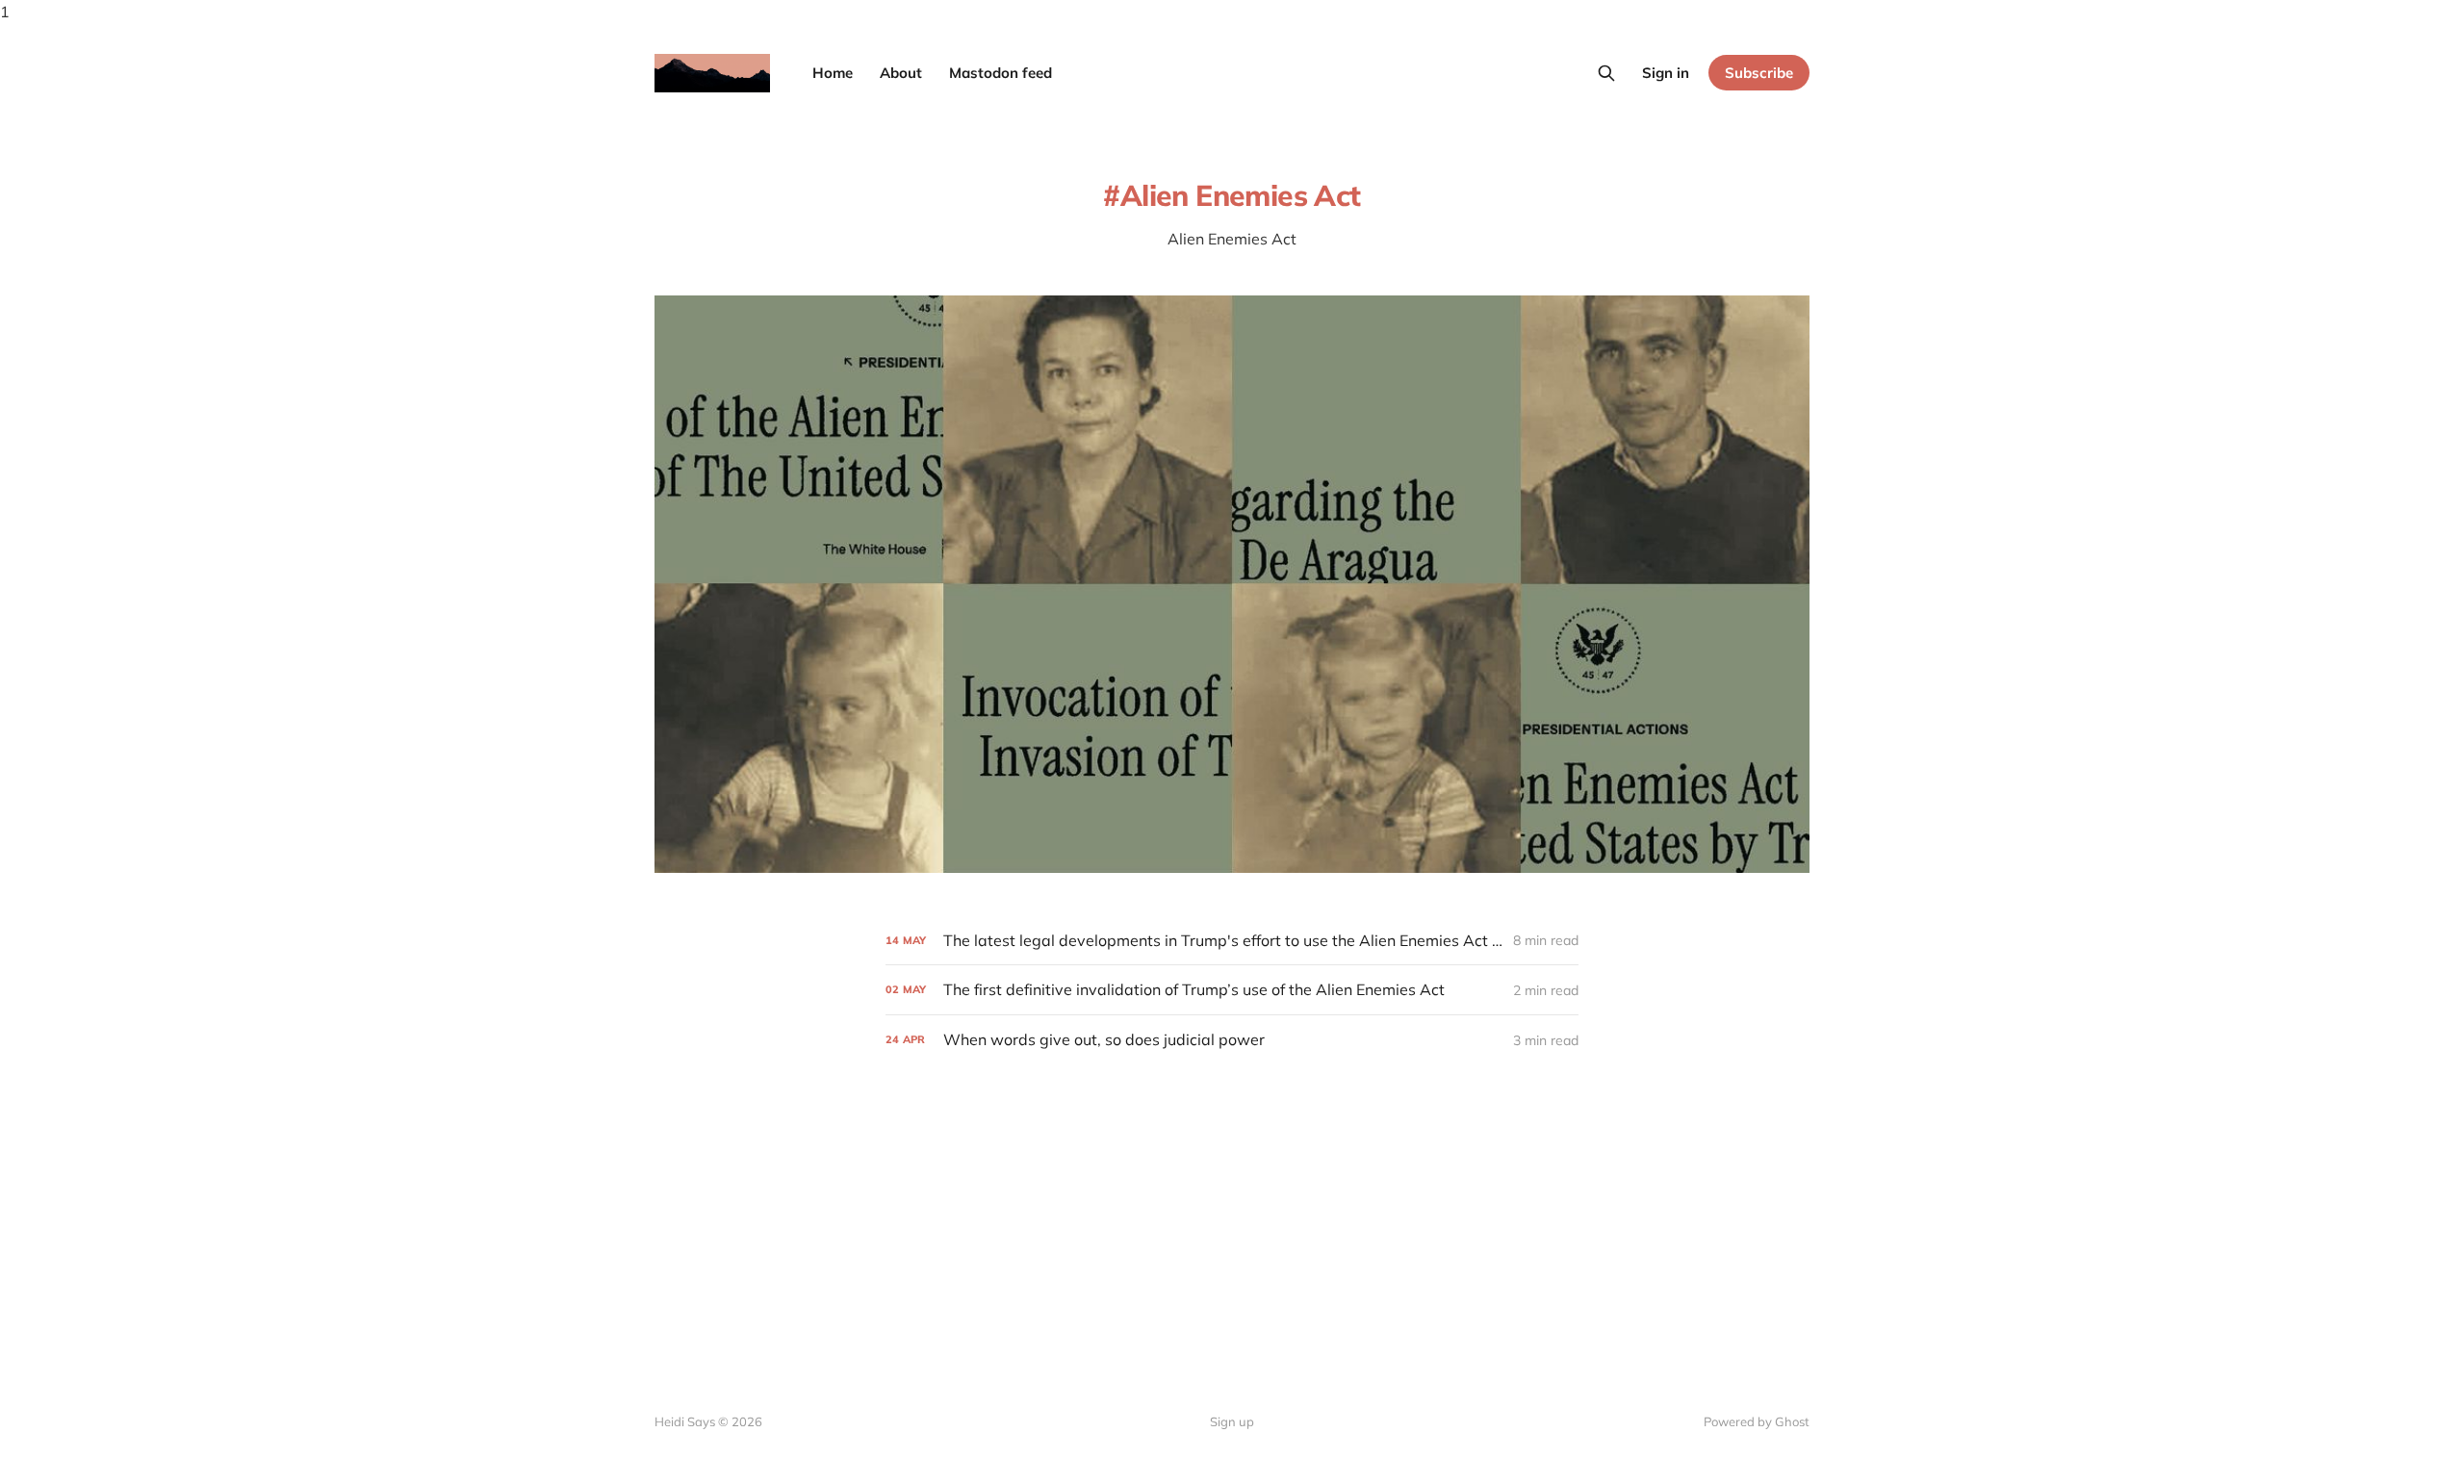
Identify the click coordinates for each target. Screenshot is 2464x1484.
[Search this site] (1606, 73)
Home (833, 73)
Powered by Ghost (1757, 1421)
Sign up (1232, 1421)
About (901, 73)
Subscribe (1759, 73)
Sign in (1666, 73)
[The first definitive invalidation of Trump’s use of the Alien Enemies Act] (1232, 990)
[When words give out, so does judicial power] (1232, 1040)
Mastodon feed (1001, 73)
